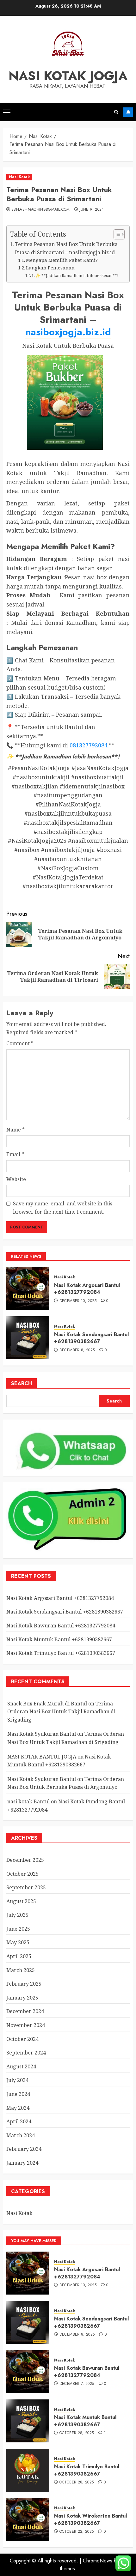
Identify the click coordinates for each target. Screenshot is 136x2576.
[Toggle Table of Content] (116, 234)
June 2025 (18, 1929)
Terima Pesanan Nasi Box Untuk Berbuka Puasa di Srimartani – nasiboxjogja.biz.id (66, 248)
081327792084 (89, 745)
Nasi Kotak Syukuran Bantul (42, 1734)
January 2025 (22, 1998)
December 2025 (25, 1860)
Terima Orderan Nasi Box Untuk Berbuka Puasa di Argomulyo (66, 1783)
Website (16, 1179)
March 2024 (21, 2135)
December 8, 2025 (77, 1350)
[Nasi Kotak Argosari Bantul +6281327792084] (28, 1288)
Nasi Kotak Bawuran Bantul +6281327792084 (61, 1626)
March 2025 (21, 1970)
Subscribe (128, 112)
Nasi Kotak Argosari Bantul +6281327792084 (87, 1289)
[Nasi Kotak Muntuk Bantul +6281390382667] (28, 2421)
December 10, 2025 (78, 1301)
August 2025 (21, 1901)
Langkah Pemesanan (50, 268)
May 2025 (18, 1942)
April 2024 (19, 2121)
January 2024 (22, 2163)
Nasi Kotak (19, 177)
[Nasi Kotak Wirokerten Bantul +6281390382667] (28, 2519)
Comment (20, 1043)
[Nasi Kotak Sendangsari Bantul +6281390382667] (28, 1338)
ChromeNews (98, 2561)
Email (15, 1154)
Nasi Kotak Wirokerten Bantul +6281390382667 (90, 2519)
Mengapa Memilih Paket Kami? (62, 260)
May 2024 (18, 2108)
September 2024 (26, 2053)
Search (22, 1383)
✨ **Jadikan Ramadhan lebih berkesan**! (77, 275)
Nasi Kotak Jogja (68, 76)
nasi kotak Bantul (28, 1801)
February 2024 (24, 2149)
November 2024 (26, 2025)
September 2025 (26, 1887)
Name (15, 1130)
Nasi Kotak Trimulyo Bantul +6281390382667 (61, 1653)
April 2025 (19, 1956)
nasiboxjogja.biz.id (68, 332)
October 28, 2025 (77, 2433)
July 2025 (17, 1915)
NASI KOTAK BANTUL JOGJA (42, 1757)
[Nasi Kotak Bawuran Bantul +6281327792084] (28, 2372)
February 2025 (24, 1984)
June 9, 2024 (92, 210)
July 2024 (17, 2080)
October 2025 (22, 1874)
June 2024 (18, 2094)
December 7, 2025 (77, 2384)
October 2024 (22, 2039)
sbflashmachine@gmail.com (41, 210)
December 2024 (25, 2011)
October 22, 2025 (77, 2532)
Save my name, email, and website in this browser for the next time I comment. (63, 1208)
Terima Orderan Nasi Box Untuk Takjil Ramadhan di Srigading (61, 1712)
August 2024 (21, 2066)
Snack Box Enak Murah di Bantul (47, 1704)
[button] (7, 112)
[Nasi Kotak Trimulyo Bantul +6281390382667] (28, 2470)
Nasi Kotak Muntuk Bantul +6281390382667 (59, 1639)
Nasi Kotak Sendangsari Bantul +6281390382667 (91, 1338)
